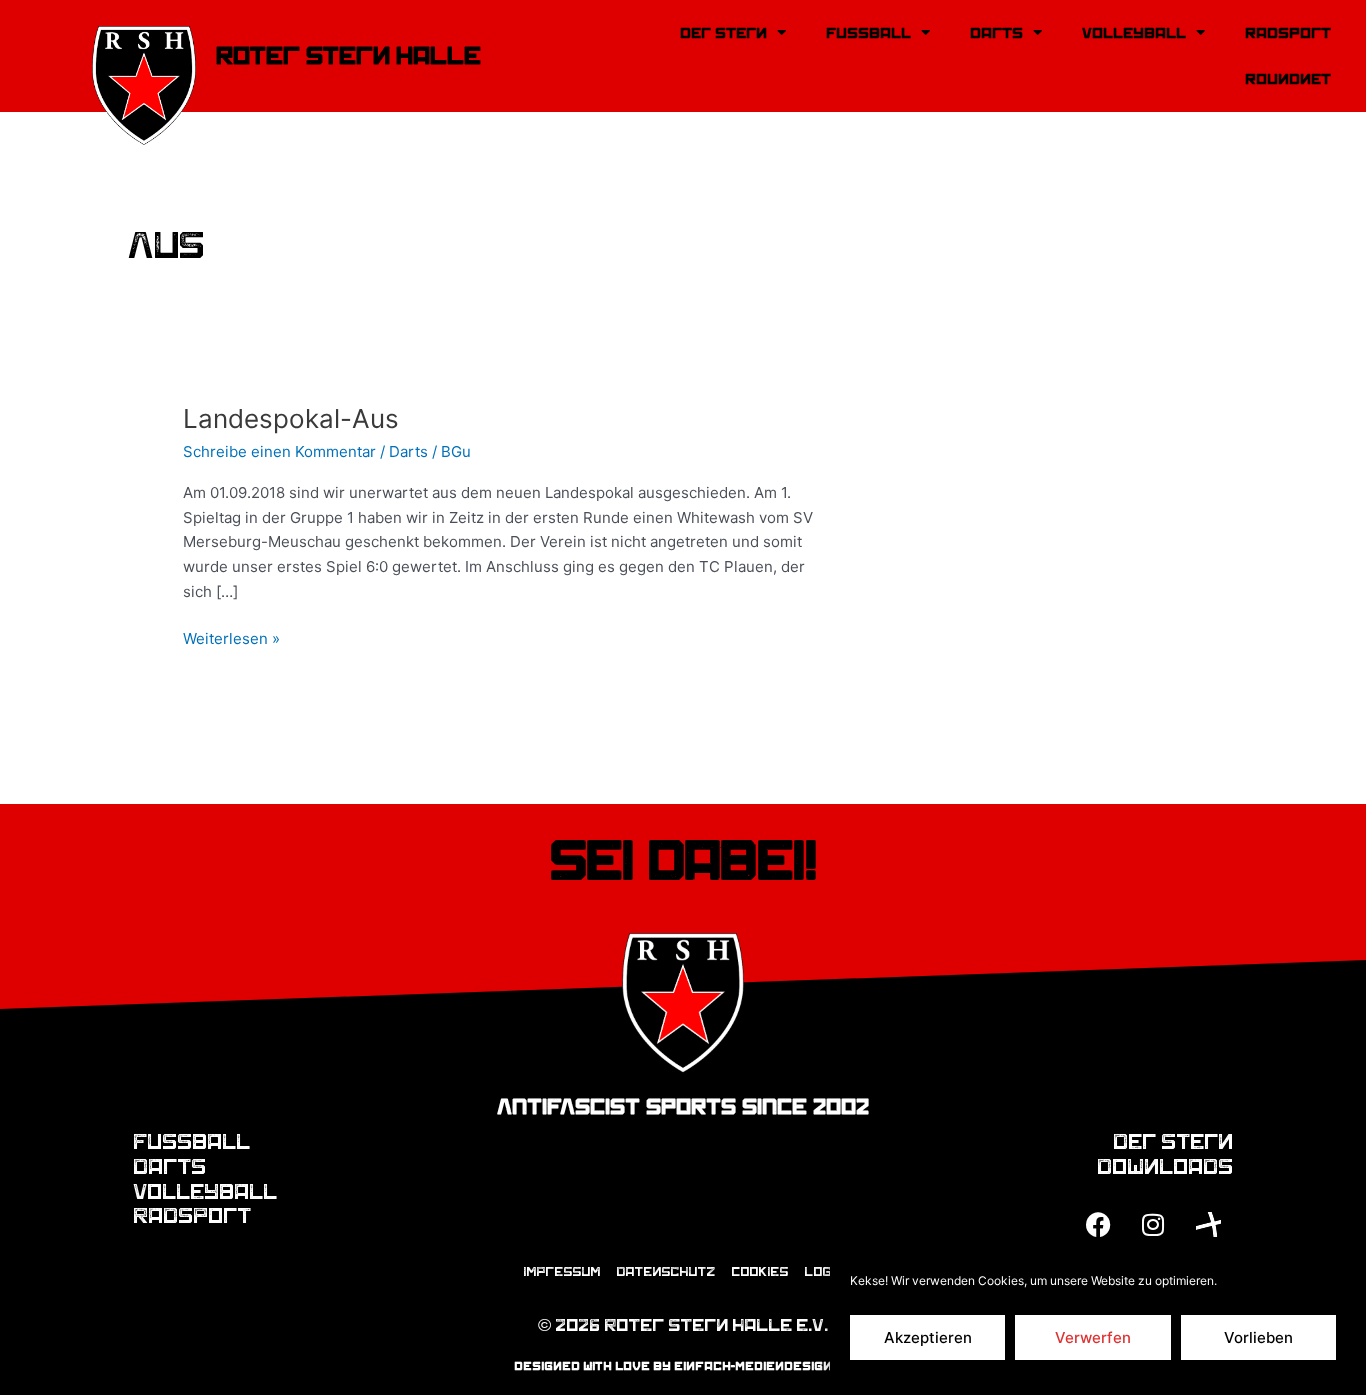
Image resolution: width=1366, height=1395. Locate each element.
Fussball (868, 33)
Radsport (1288, 33)
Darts (996, 33)
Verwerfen (1093, 1337)
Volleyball (1134, 33)
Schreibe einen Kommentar (279, 451)
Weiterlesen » (231, 637)
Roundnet (1288, 79)
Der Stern (723, 33)
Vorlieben (1258, 1337)
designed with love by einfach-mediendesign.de (683, 1366)
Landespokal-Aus (291, 418)
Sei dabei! (683, 861)
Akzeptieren (928, 1337)
